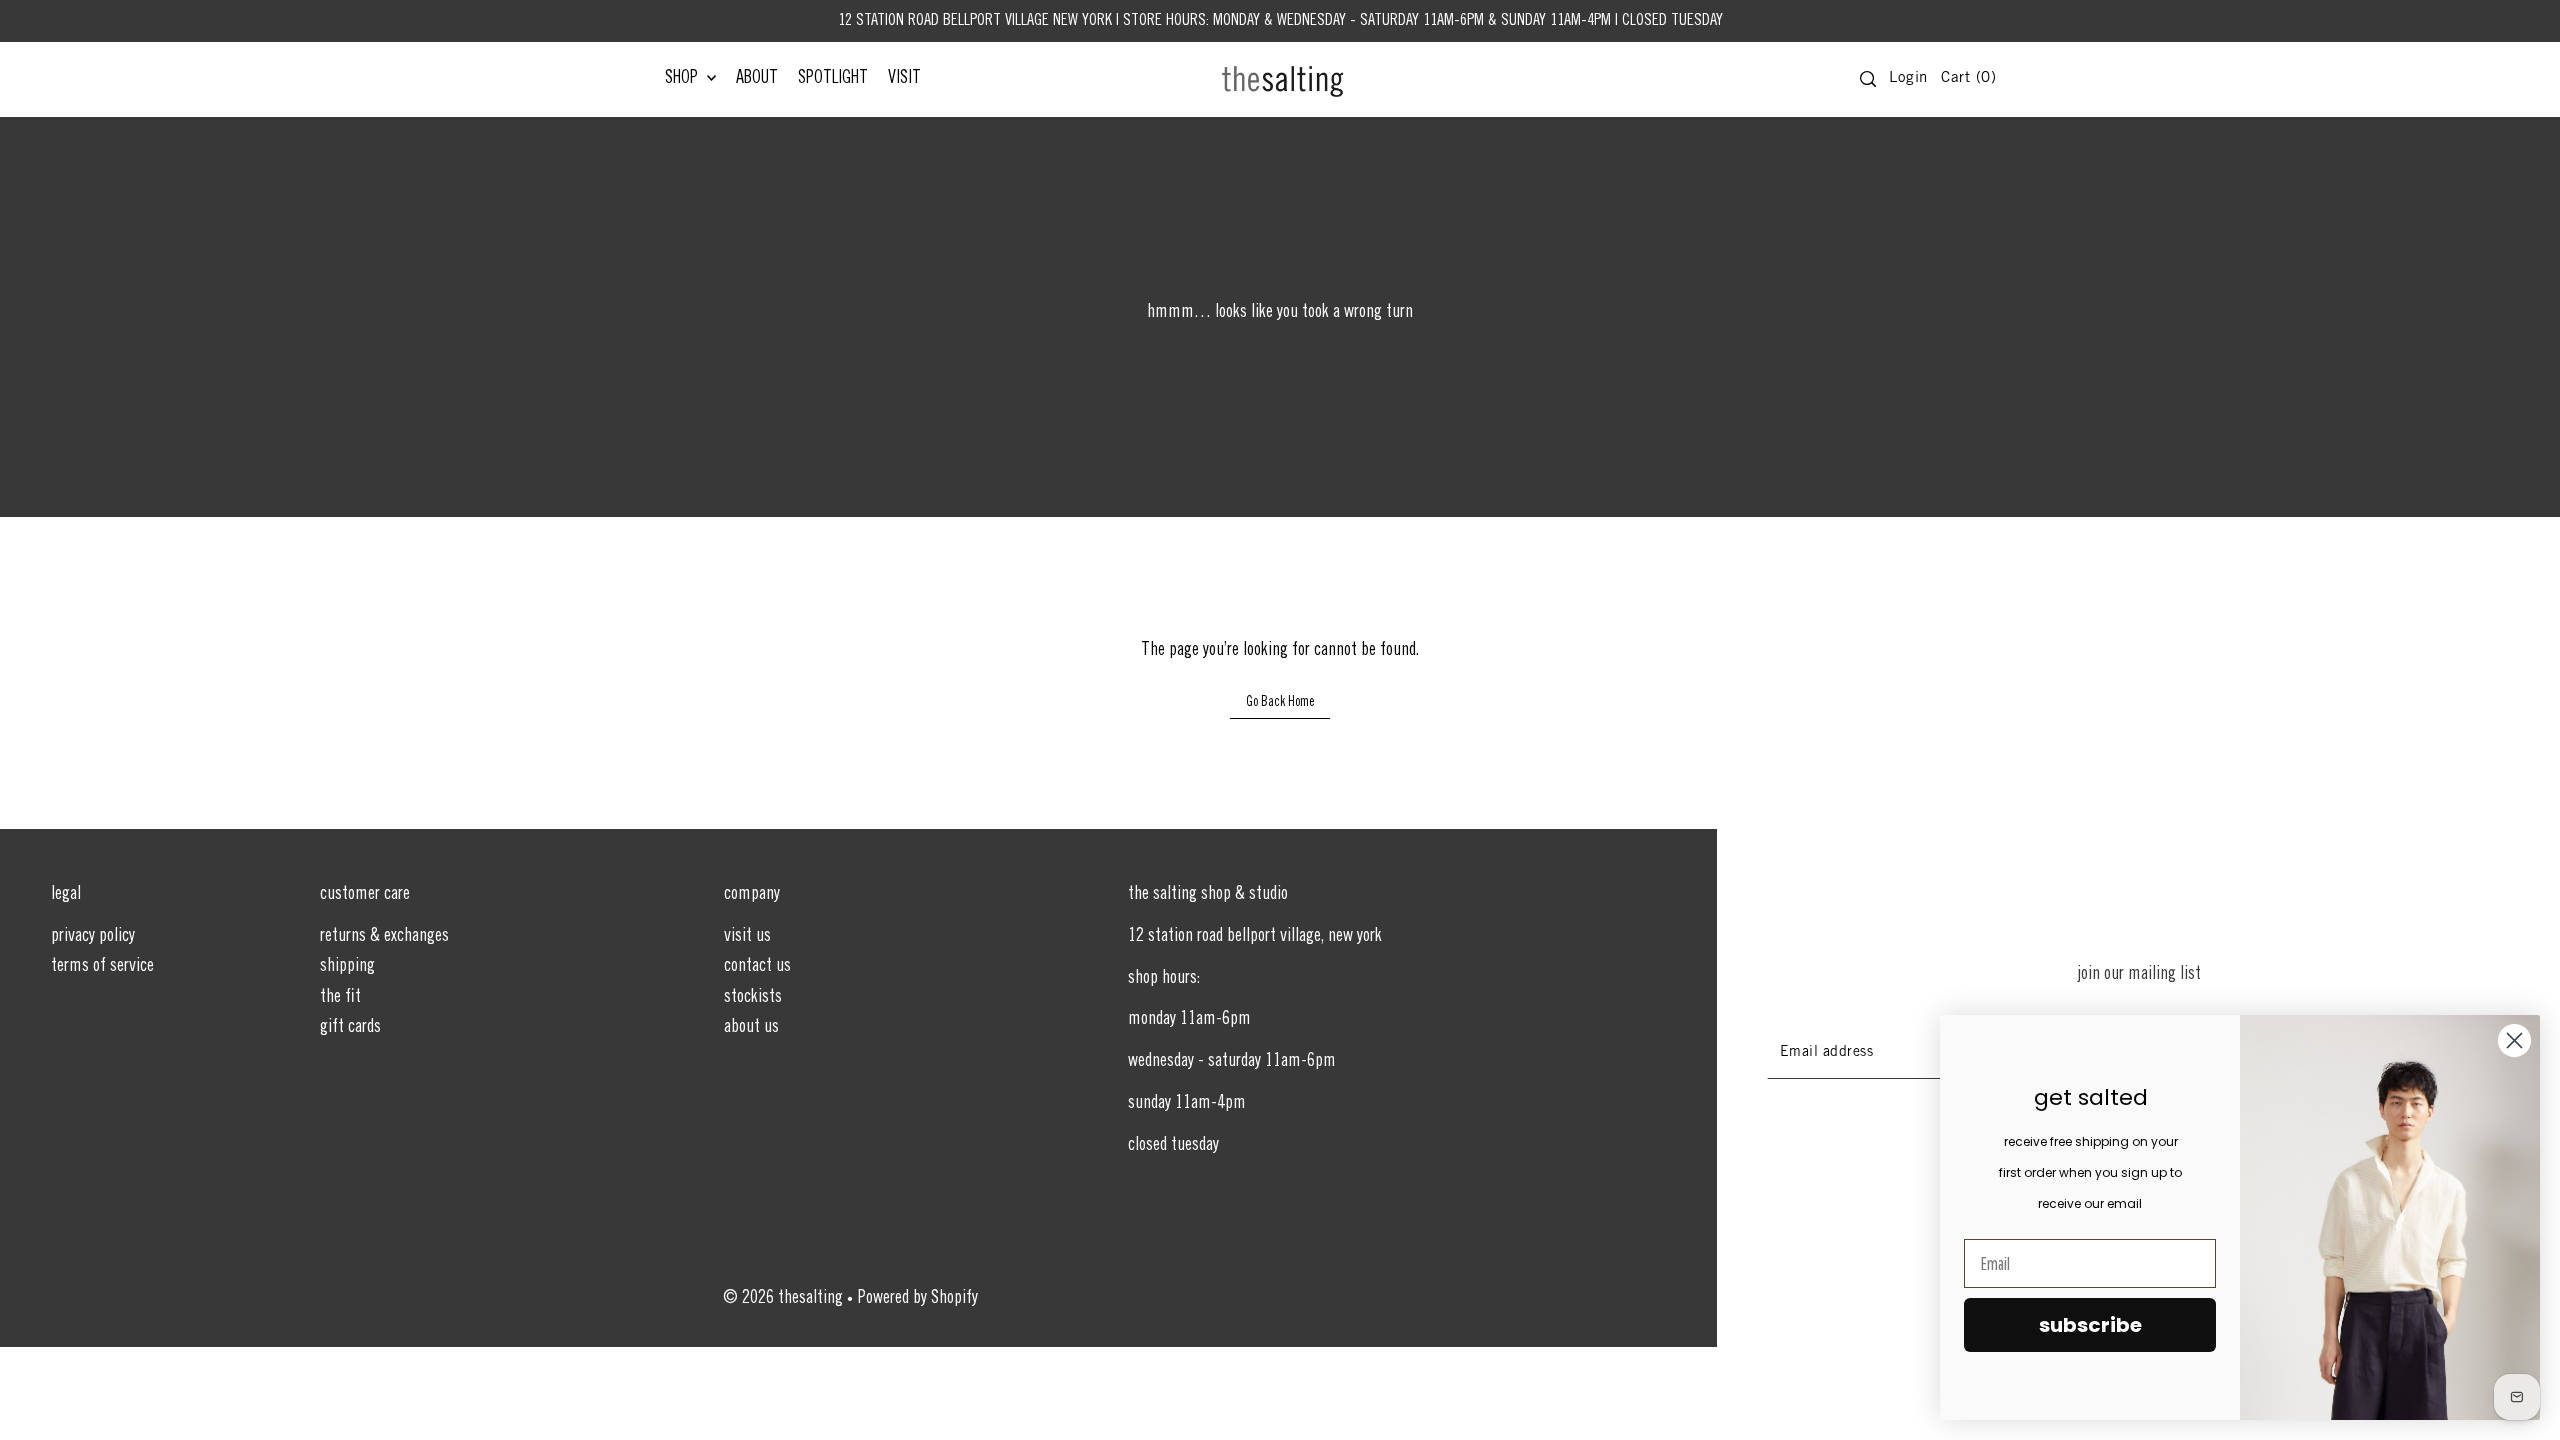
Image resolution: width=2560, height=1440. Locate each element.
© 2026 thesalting (783, 1299)
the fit (340, 998)
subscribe (2090, 1325)
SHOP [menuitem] (683, 79)
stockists (753, 998)
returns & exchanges (384, 937)
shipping (347, 967)
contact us (757, 967)
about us (751, 1028)
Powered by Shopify (918, 1299)
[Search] (1868, 79)
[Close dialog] (2514, 1040)
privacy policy (93, 937)
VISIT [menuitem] (904, 79)
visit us (747, 937)
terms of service (102, 967)
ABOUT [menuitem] (757, 79)
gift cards (350, 1028)
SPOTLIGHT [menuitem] (833, 79)
